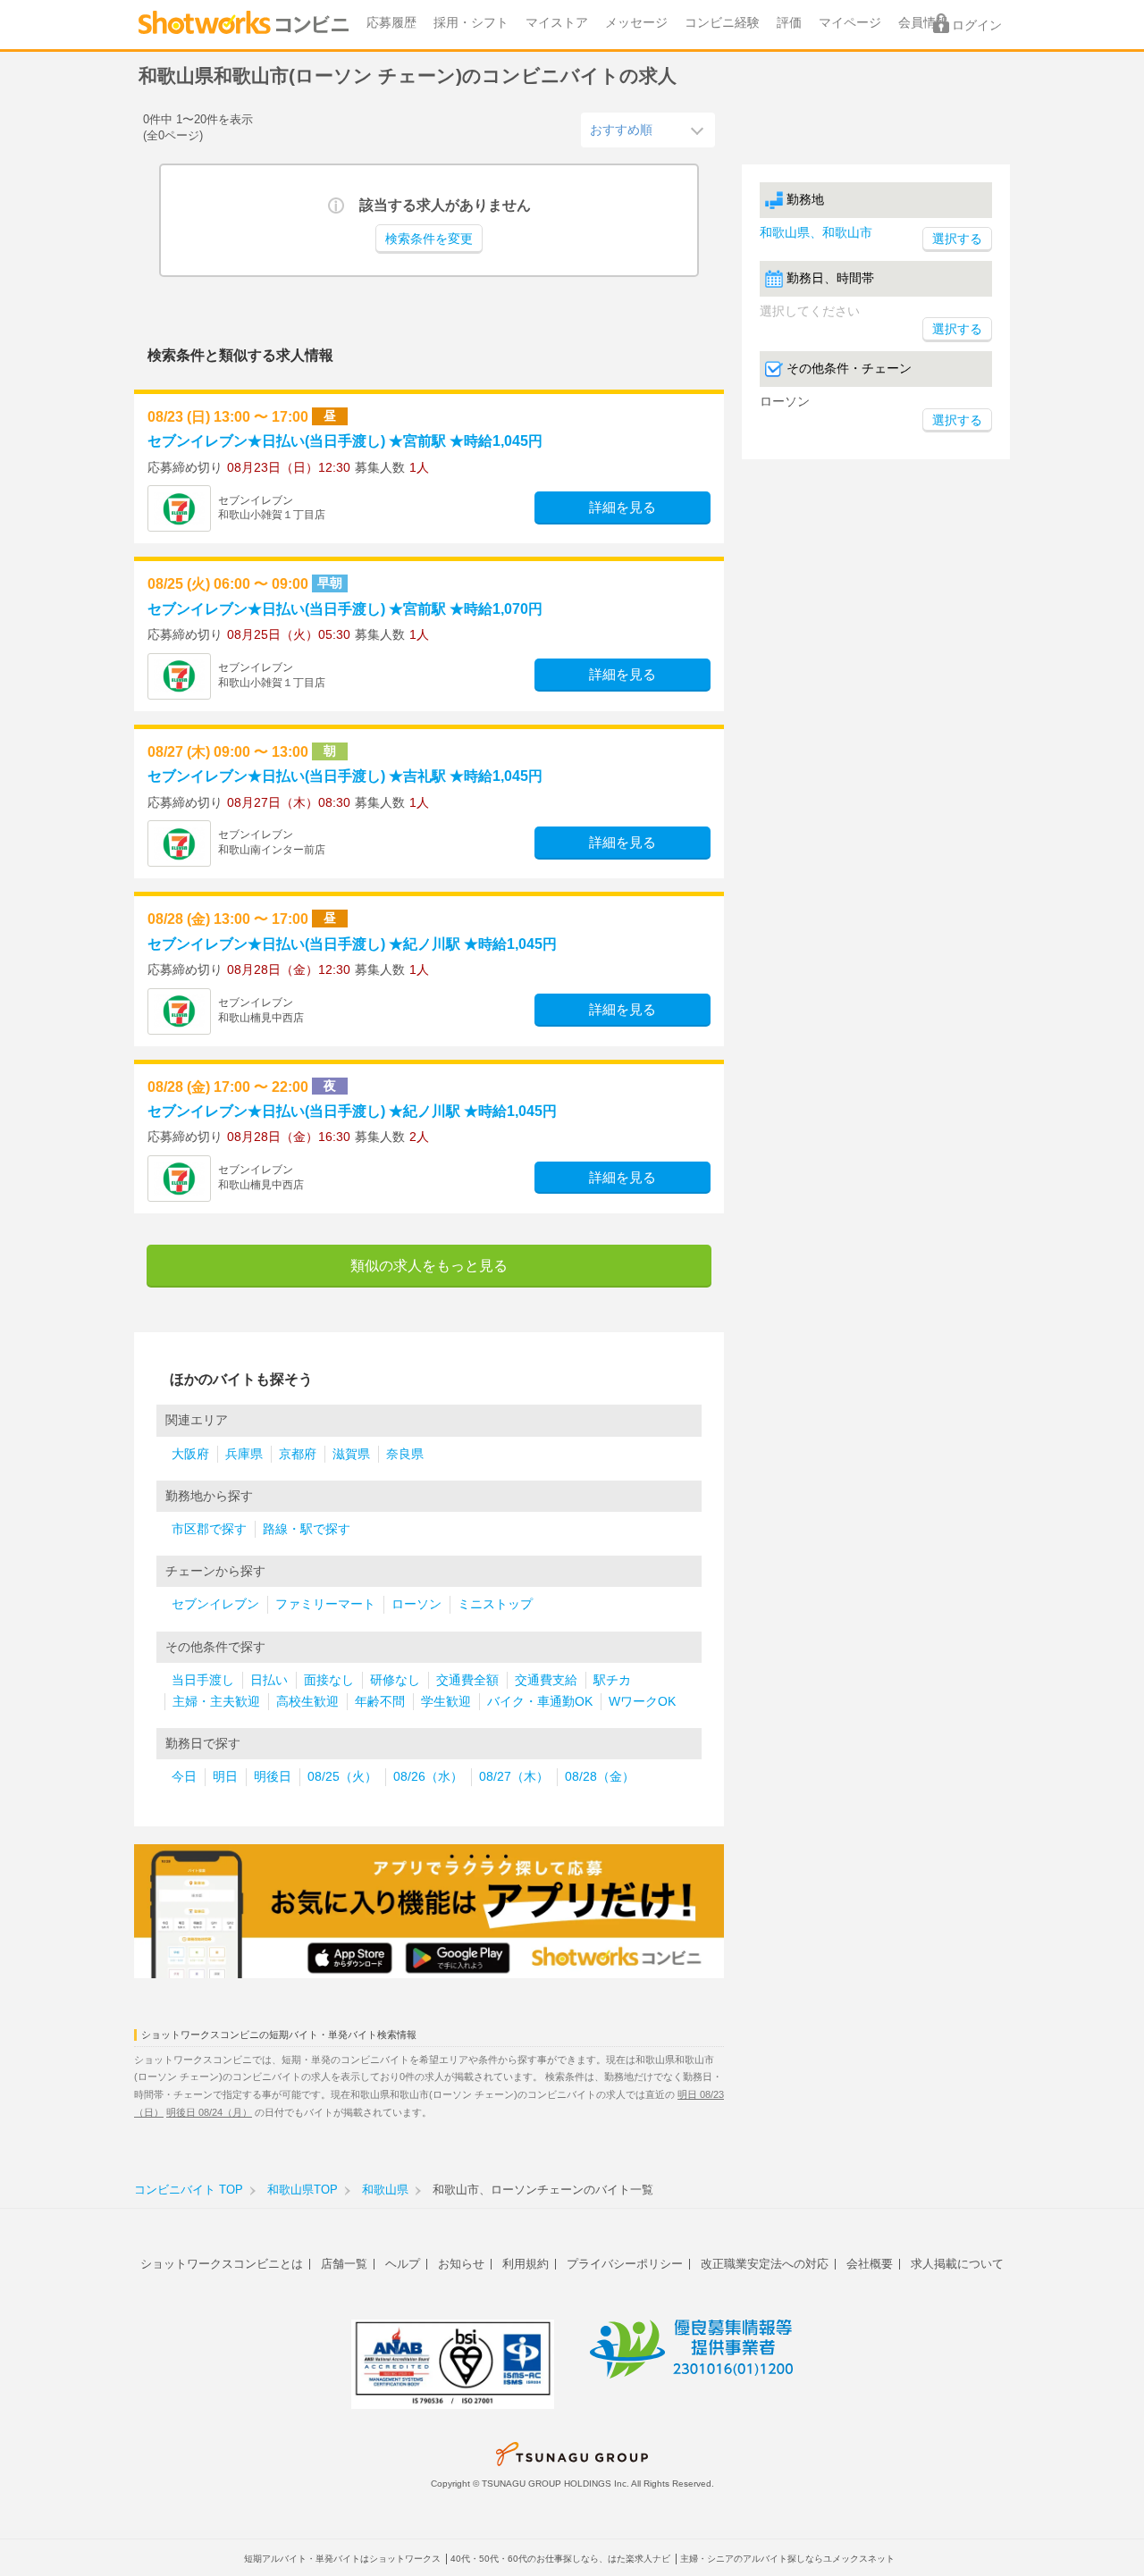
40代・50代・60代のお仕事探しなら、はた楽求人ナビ (560, 2559)
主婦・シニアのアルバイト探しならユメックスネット (787, 2559)
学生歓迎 (446, 1702)
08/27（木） (514, 1777)
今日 (184, 1777)
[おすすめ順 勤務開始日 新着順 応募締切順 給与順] (648, 130)
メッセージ (636, 23)
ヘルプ (403, 2264)
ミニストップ (495, 1604)
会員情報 (923, 23)
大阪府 (190, 1454)
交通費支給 (546, 1680)
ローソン (416, 1604)
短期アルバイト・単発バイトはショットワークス (342, 2559)
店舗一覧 (344, 2264)
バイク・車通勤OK (540, 1702)
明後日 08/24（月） (209, 2112)
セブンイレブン (215, 1604)
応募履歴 (391, 23)
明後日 (273, 1777)
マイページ (850, 23)
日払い (269, 1680)
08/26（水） (428, 1777)
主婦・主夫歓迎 (216, 1702)
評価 (789, 23)
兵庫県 (244, 1454)
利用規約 (526, 2264)
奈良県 (405, 1454)
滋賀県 (351, 1454)
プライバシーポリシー (625, 2264)
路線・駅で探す (307, 1529)
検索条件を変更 (429, 239)
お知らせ (461, 2264)
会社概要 (870, 2264)
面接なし (329, 1680)
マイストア (557, 23)
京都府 (298, 1454)
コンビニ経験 (722, 23)
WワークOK (642, 1702)
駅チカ (612, 1680)
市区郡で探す (209, 1529)
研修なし (395, 1680)
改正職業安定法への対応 (765, 2264)
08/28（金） (600, 1777)
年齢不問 (380, 1702)
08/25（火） (342, 1777)
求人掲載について (957, 2264)
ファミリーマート (325, 1604)
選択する (957, 329)
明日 (225, 1777)
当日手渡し (203, 1680)
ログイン (977, 25)
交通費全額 (467, 1680)
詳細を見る (622, 508)
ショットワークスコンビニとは (222, 2264)
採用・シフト (471, 23)
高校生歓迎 (307, 1702)
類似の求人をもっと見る (429, 1266)
